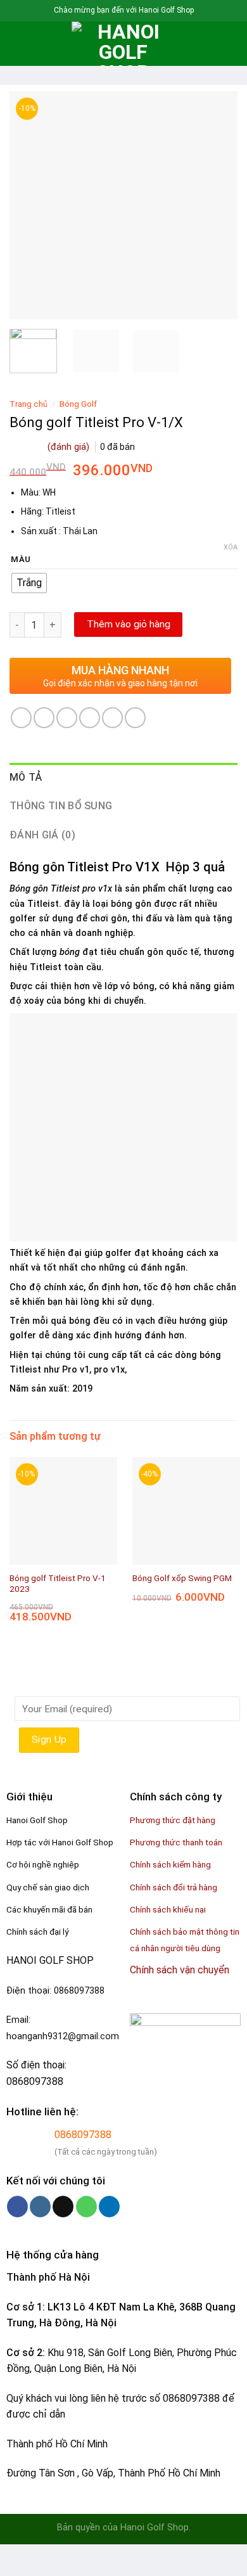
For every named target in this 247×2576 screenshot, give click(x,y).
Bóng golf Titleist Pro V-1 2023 (58, 1584)
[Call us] (86, 2207)
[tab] (123, 778)
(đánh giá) (70, 447)
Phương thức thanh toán (176, 1842)
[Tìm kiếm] (38, 44)
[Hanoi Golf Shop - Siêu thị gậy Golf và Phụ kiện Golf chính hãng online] (123, 44)
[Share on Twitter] (67, 718)
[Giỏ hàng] (231, 44)
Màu (21, 560)
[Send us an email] (63, 2207)
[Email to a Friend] (90, 718)
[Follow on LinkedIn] (109, 2207)
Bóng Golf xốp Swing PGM (182, 1578)
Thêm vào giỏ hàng (129, 624)
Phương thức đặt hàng (173, 1820)
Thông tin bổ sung (61, 806)
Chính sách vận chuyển (180, 1970)
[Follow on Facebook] (17, 2207)
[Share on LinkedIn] (135, 718)
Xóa (231, 547)
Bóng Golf (78, 404)
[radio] (29, 583)
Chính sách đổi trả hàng (174, 1887)
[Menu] (17, 43)
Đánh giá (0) (42, 835)
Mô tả (26, 777)
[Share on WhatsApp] (21, 718)
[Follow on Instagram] (40, 2207)
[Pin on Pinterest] (112, 718)
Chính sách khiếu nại (168, 1909)
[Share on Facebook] (44, 718)
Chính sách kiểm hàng (170, 1864)
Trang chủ (28, 404)
